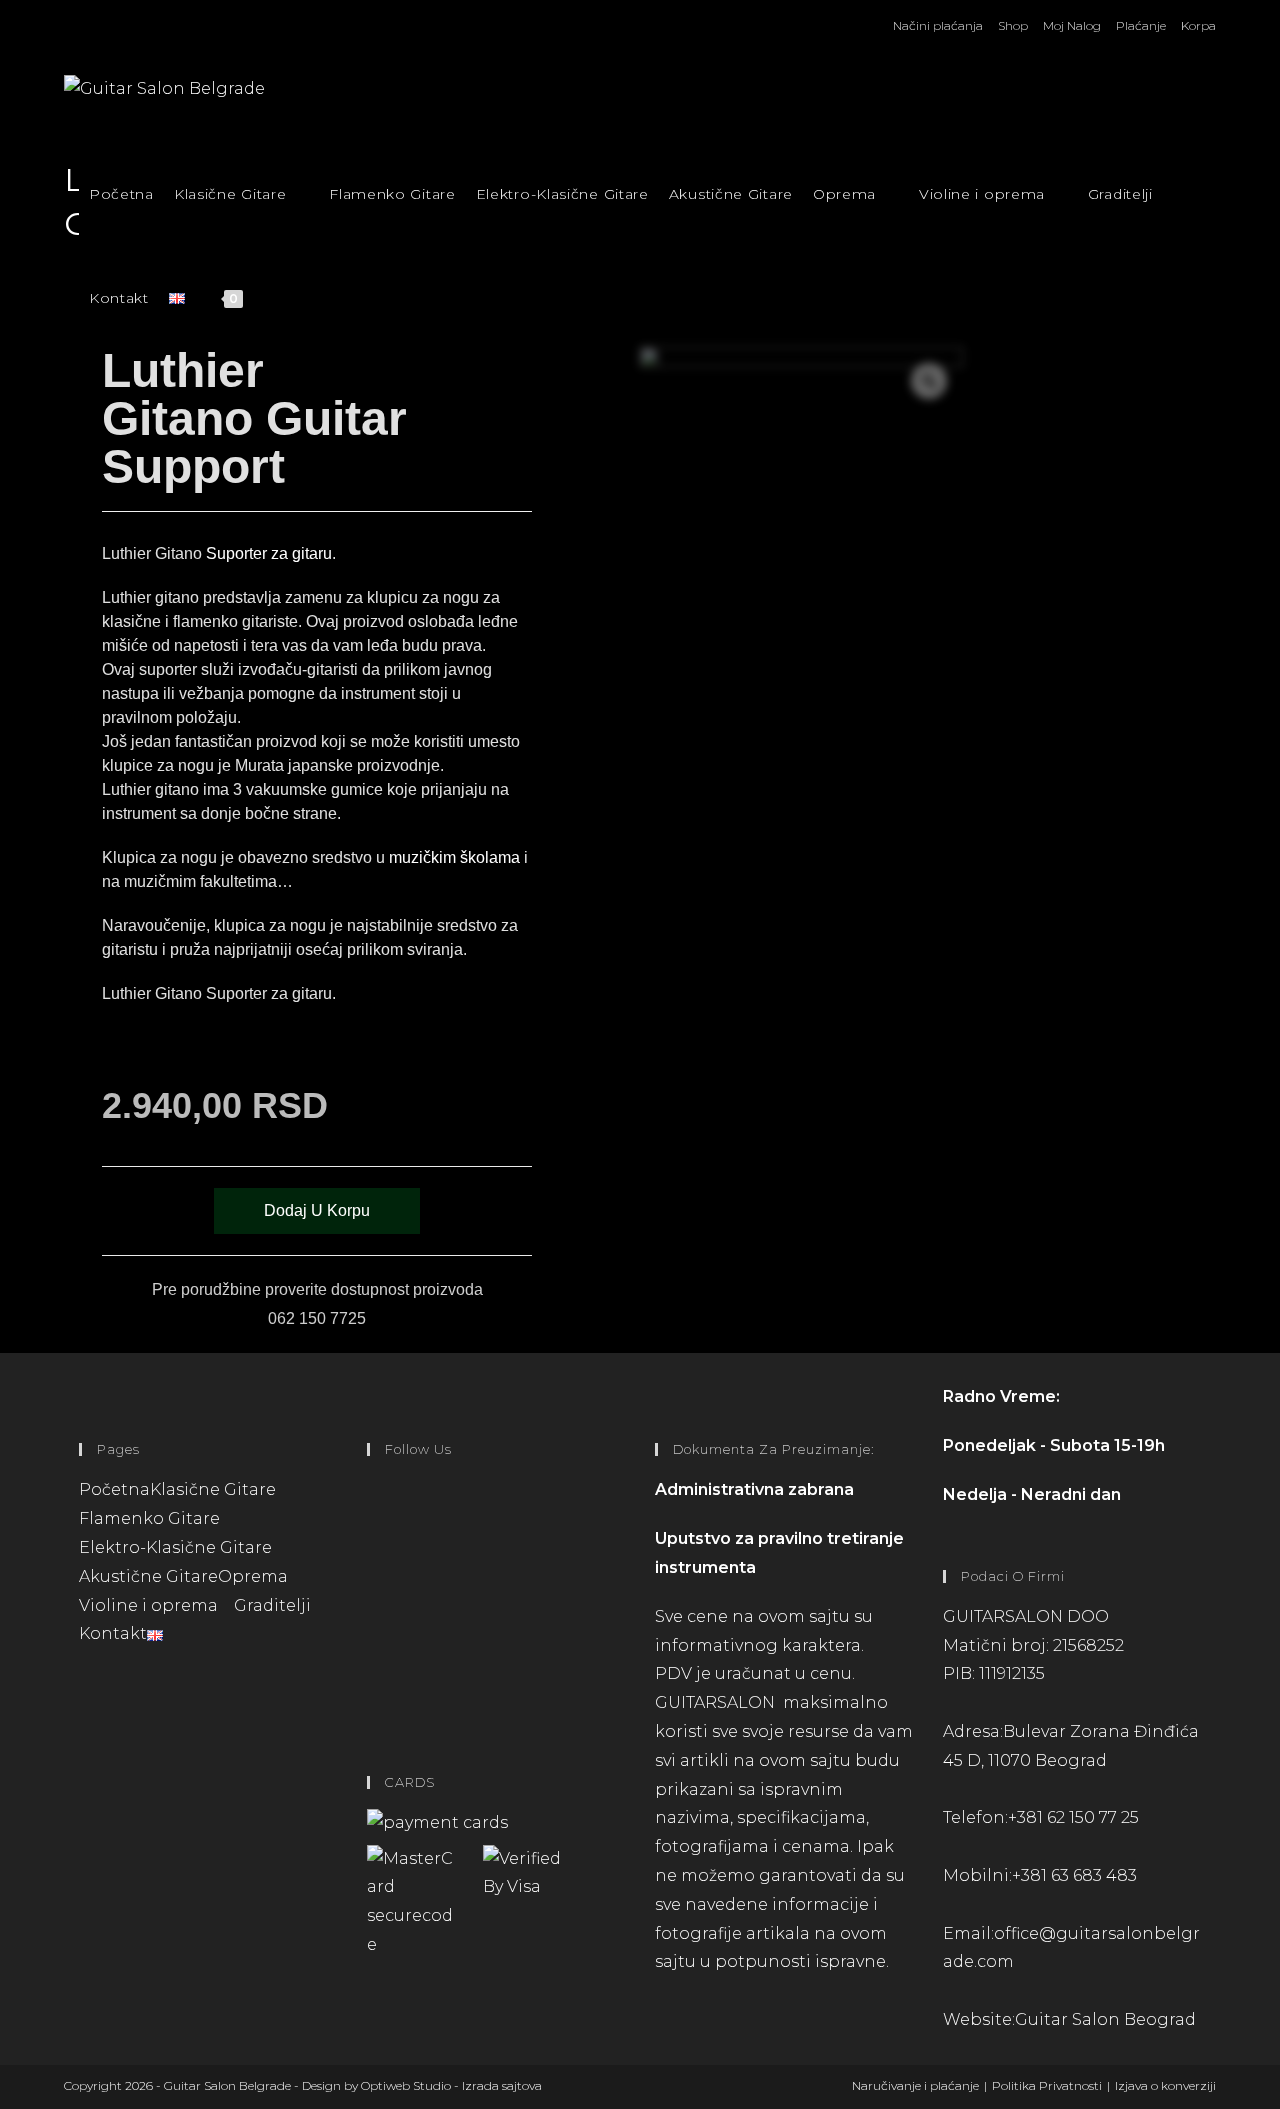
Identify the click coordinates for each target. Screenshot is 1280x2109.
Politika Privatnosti (1047, 2085)
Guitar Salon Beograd (1105, 2019)
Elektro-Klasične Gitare (175, 1547)
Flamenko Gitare (149, 1518)
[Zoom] (929, 381)
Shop (1013, 25)
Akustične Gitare (148, 1576)
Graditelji (272, 1605)
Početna (114, 1489)
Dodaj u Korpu (317, 1210)
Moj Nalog (1072, 25)
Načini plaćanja (938, 25)
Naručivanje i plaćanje (915, 2085)
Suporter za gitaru (269, 553)
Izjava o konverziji (1165, 2085)
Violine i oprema (150, 1605)
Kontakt (113, 1633)
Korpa (1198, 25)
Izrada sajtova (502, 2085)
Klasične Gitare (215, 1489)
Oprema (255, 1576)
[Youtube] (373, 1675)
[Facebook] (373, 1515)
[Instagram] (373, 1595)
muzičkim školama (454, 857)
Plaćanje (1141, 25)
